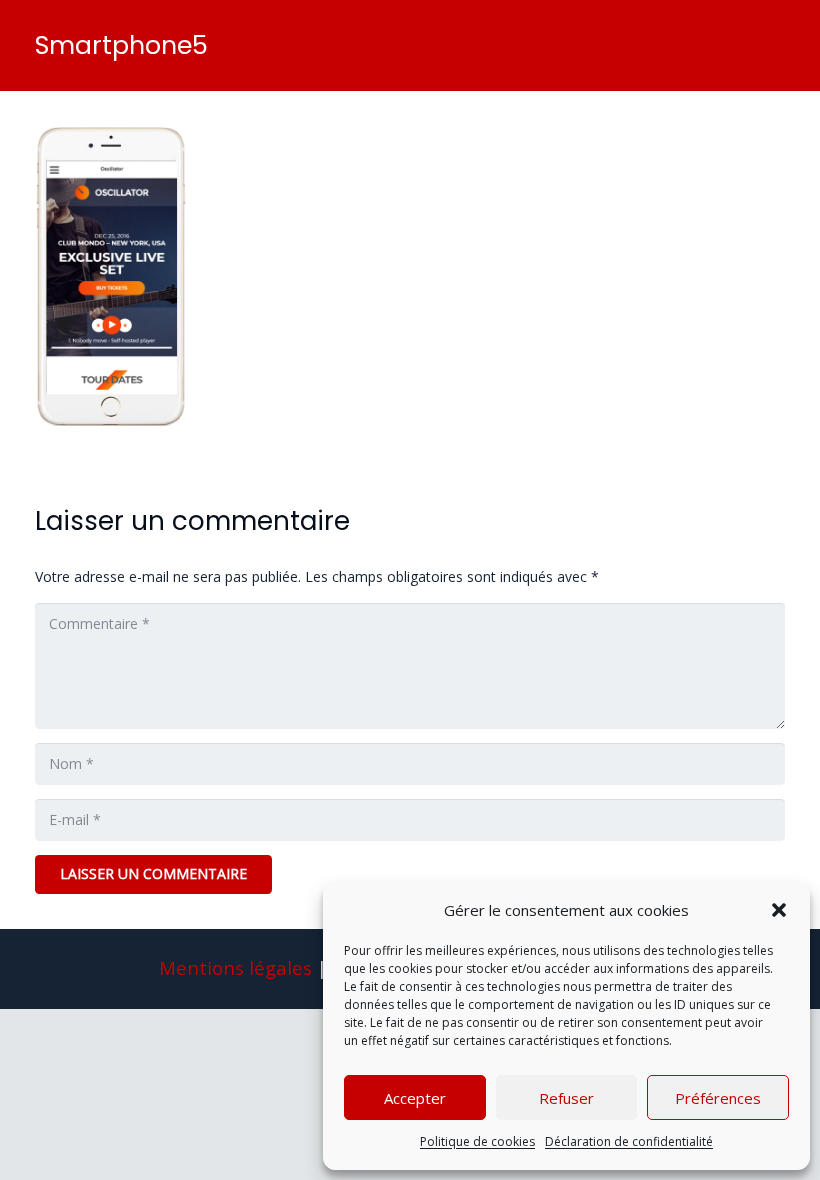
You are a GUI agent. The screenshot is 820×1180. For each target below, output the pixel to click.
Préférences (718, 1098)
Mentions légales (235, 967)
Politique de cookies (477, 1141)
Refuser (566, 1098)
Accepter (415, 1098)
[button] (779, 910)
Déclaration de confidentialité (629, 1141)
